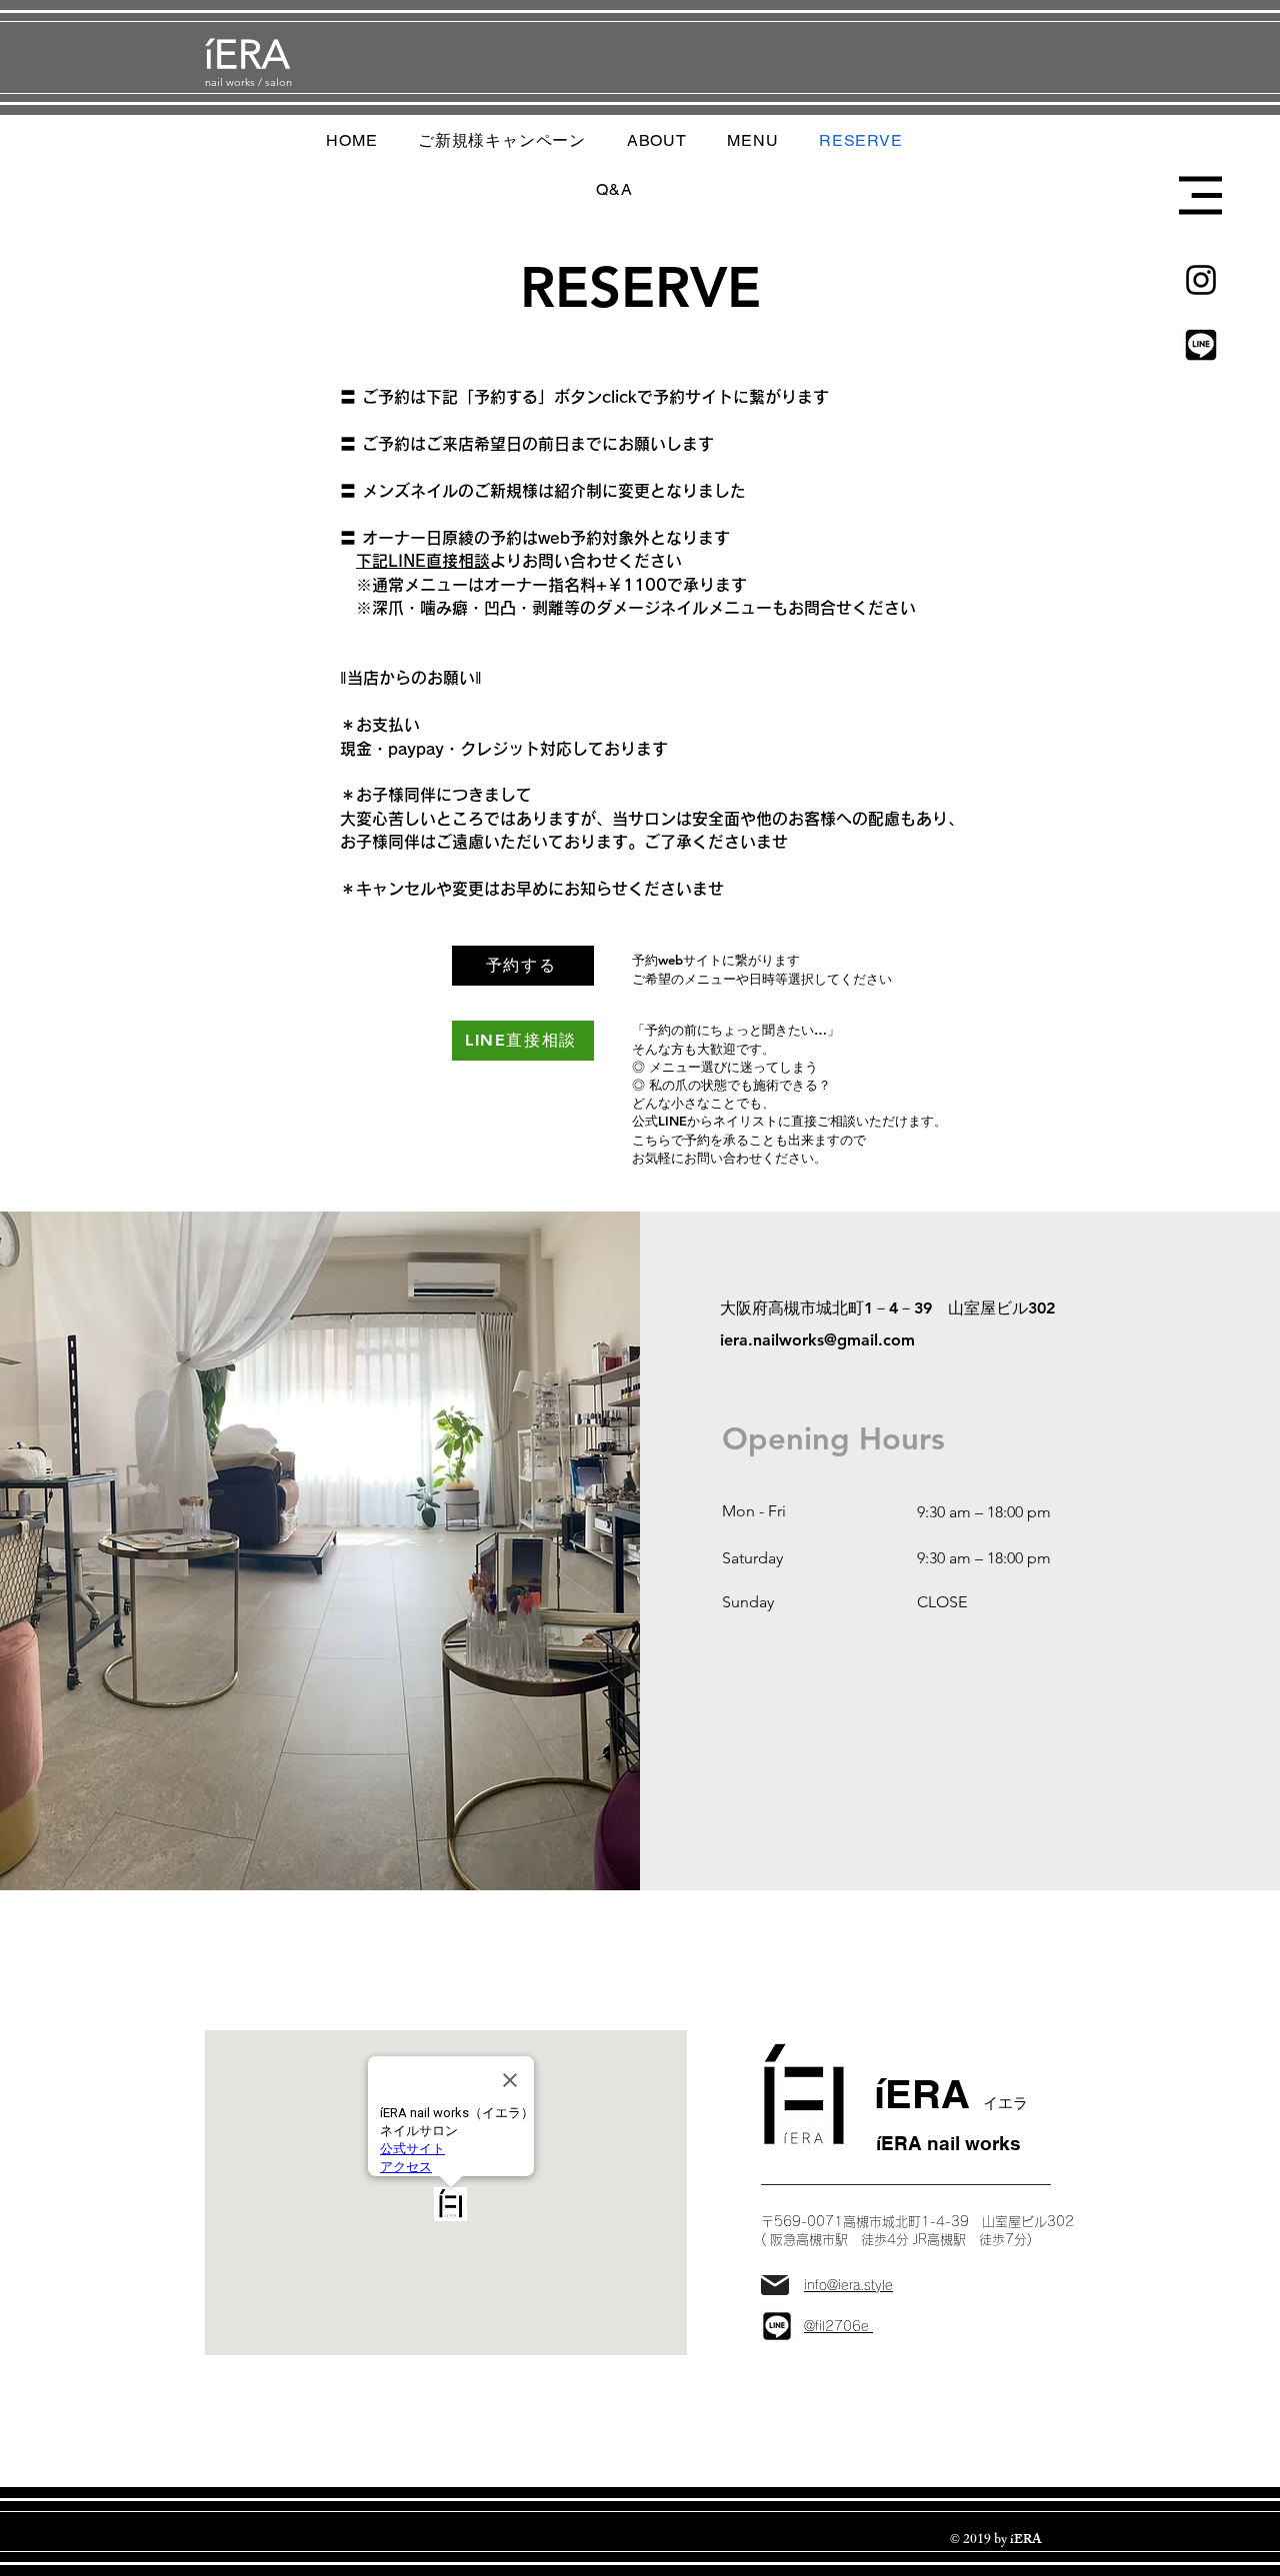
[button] (1200, 195)
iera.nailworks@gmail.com (817, 1340)
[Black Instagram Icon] (1201, 280)
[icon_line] (1201, 345)
